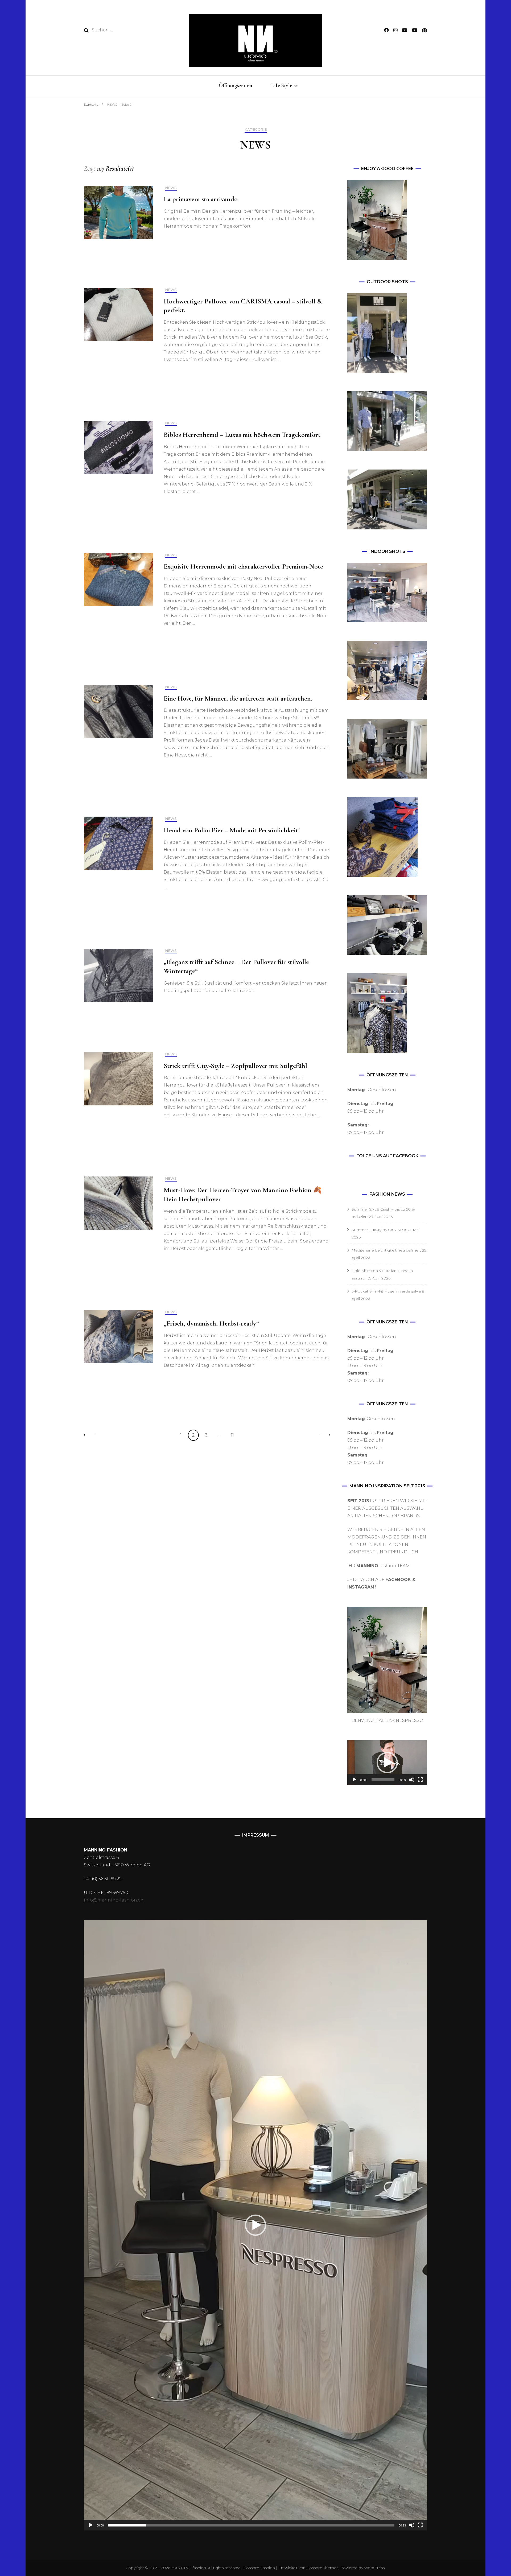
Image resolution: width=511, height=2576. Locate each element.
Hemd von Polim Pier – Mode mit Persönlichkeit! (232, 830)
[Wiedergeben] (354, 1780)
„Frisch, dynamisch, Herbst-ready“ (211, 1323)
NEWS (171, 188)
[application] (387, 1763)
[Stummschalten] (412, 1780)
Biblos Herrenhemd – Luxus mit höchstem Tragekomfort (242, 435)
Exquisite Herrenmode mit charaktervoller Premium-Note (243, 566)
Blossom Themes (322, 2568)
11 (234, 1435)
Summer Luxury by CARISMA (379, 1230)
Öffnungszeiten (236, 85)
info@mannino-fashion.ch (114, 1900)
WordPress (374, 2568)
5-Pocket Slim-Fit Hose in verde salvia (386, 1291)
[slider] (383, 1780)
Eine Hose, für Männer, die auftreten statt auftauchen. (238, 698)
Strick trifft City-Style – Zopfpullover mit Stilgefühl (235, 1066)
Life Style (282, 85)
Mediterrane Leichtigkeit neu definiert (386, 1250)
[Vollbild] (420, 1780)
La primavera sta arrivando (201, 199)
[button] (387, 1763)
